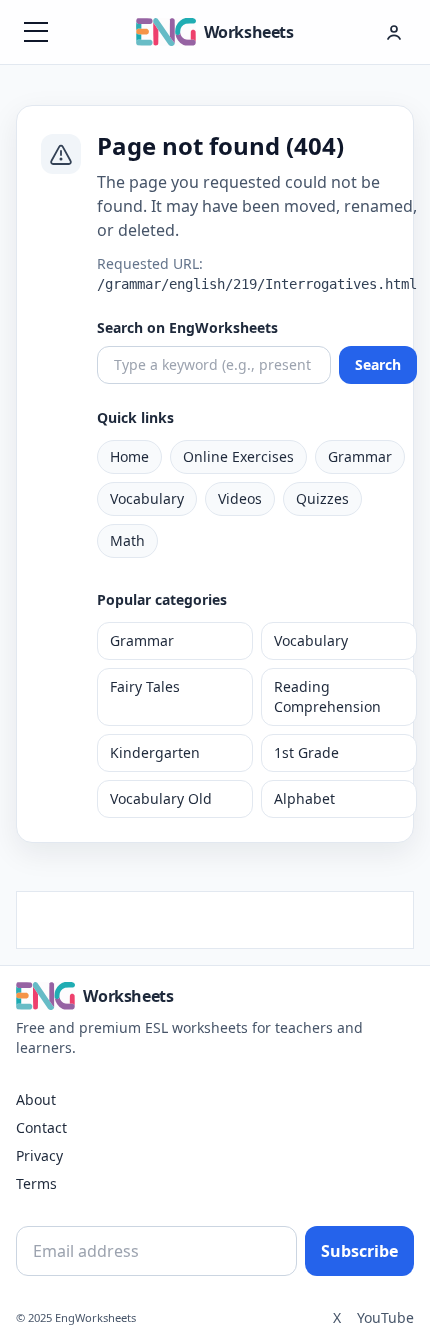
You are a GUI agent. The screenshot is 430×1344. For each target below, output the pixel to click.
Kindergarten (155, 752)
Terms (36, 1183)
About (36, 1099)
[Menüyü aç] (36, 32)
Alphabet (304, 798)
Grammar (360, 456)
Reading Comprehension (327, 696)
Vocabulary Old (161, 798)
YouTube (385, 1317)
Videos (240, 498)
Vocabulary (147, 498)
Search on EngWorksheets (187, 327)
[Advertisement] (215, 917)
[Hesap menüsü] (394, 32)
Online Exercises (238, 456)
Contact (41, 1127)
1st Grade (306, 752)
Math (127, 540)
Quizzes (322, 498)
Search (378, 364)
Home (129, 456)
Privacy (39, 1155)
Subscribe (359, 1251)
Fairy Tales (145, 686)
